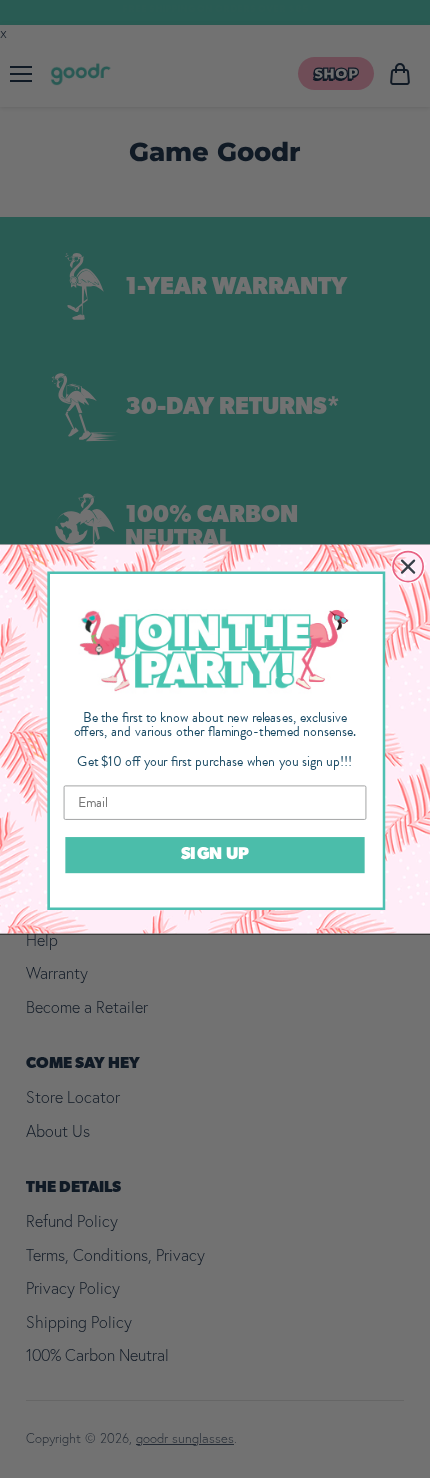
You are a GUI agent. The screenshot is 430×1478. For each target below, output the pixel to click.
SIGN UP (215, 855)
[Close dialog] (408, 566)
